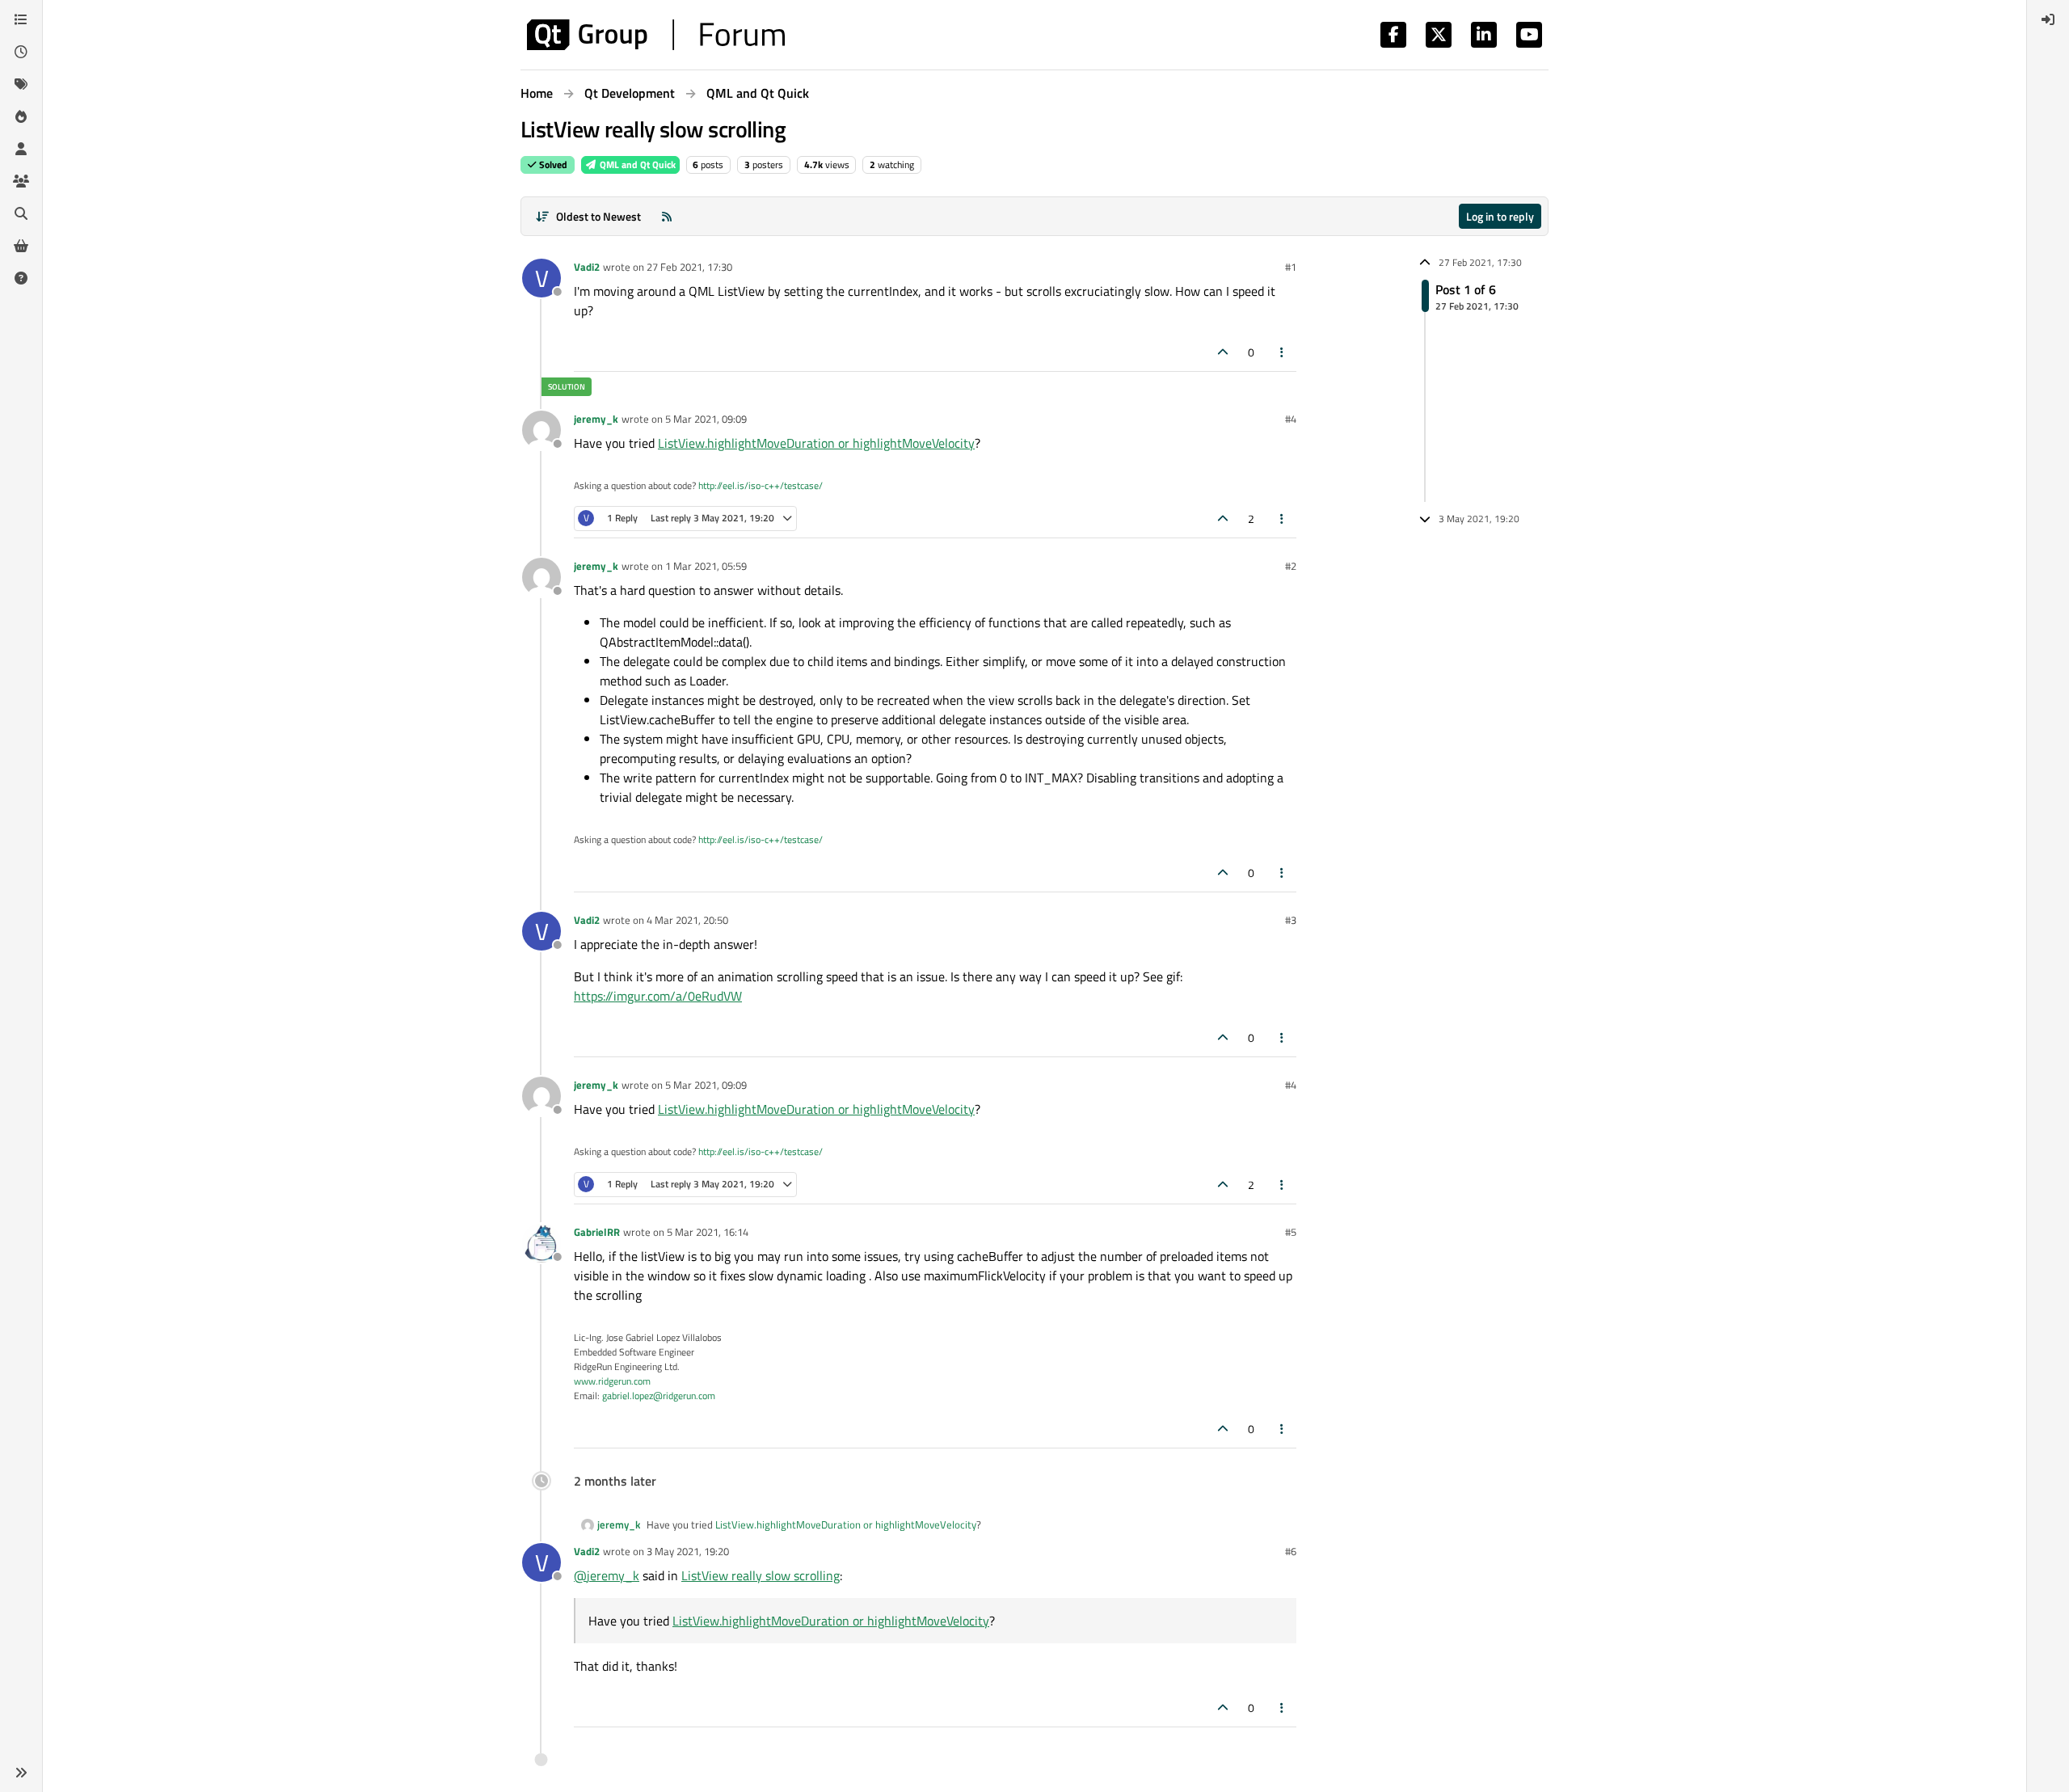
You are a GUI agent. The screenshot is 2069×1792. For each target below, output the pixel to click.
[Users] (21, 149)
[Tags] (21, 84)
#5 (1291, 1232)
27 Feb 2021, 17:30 (689, 267)
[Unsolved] (21, 278)
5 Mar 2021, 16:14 (708, 1232)
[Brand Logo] (656, 35)
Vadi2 (587, 267)
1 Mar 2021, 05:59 (706, 566)
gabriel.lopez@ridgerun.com (659, 1396)
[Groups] (21, 181)
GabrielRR (597, 1232)
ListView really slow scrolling (761, 1575)
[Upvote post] (1223, 352)
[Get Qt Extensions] (21, 246)
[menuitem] (2048, 19)
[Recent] (21, 52)
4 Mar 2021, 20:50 (687, 920)
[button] (21, 1773)
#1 (1291, 267)
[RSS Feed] (667, 216)
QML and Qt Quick (636, 164)
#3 (1291, 920)
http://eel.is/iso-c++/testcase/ (761, 485)
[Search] (21, 213)
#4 (1291, 419)
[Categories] (21, 19)
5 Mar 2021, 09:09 (706, 419)
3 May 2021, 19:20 (688, 1551)
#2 (1291, 566)
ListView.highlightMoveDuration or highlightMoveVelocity (816, 443)
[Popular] (21, 116)
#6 (1291, 1551)
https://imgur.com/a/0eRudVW (658, 996)
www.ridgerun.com (612, 1381)
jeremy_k (596, 419)
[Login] (2048, 19)
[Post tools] (1283, 352)
